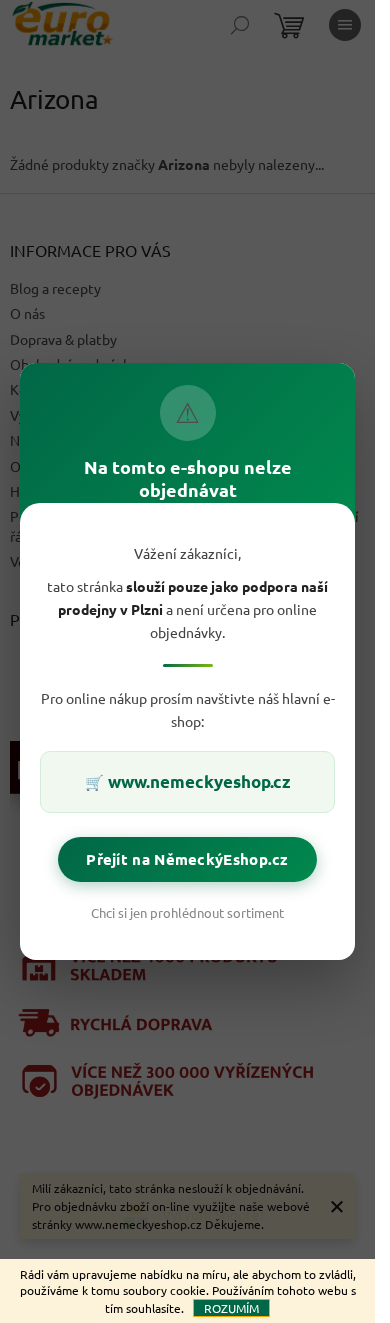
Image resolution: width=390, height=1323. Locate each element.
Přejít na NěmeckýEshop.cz (187, 859)
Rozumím (231, 1308)
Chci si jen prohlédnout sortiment (187, 912)
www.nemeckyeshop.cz (199, 781)
